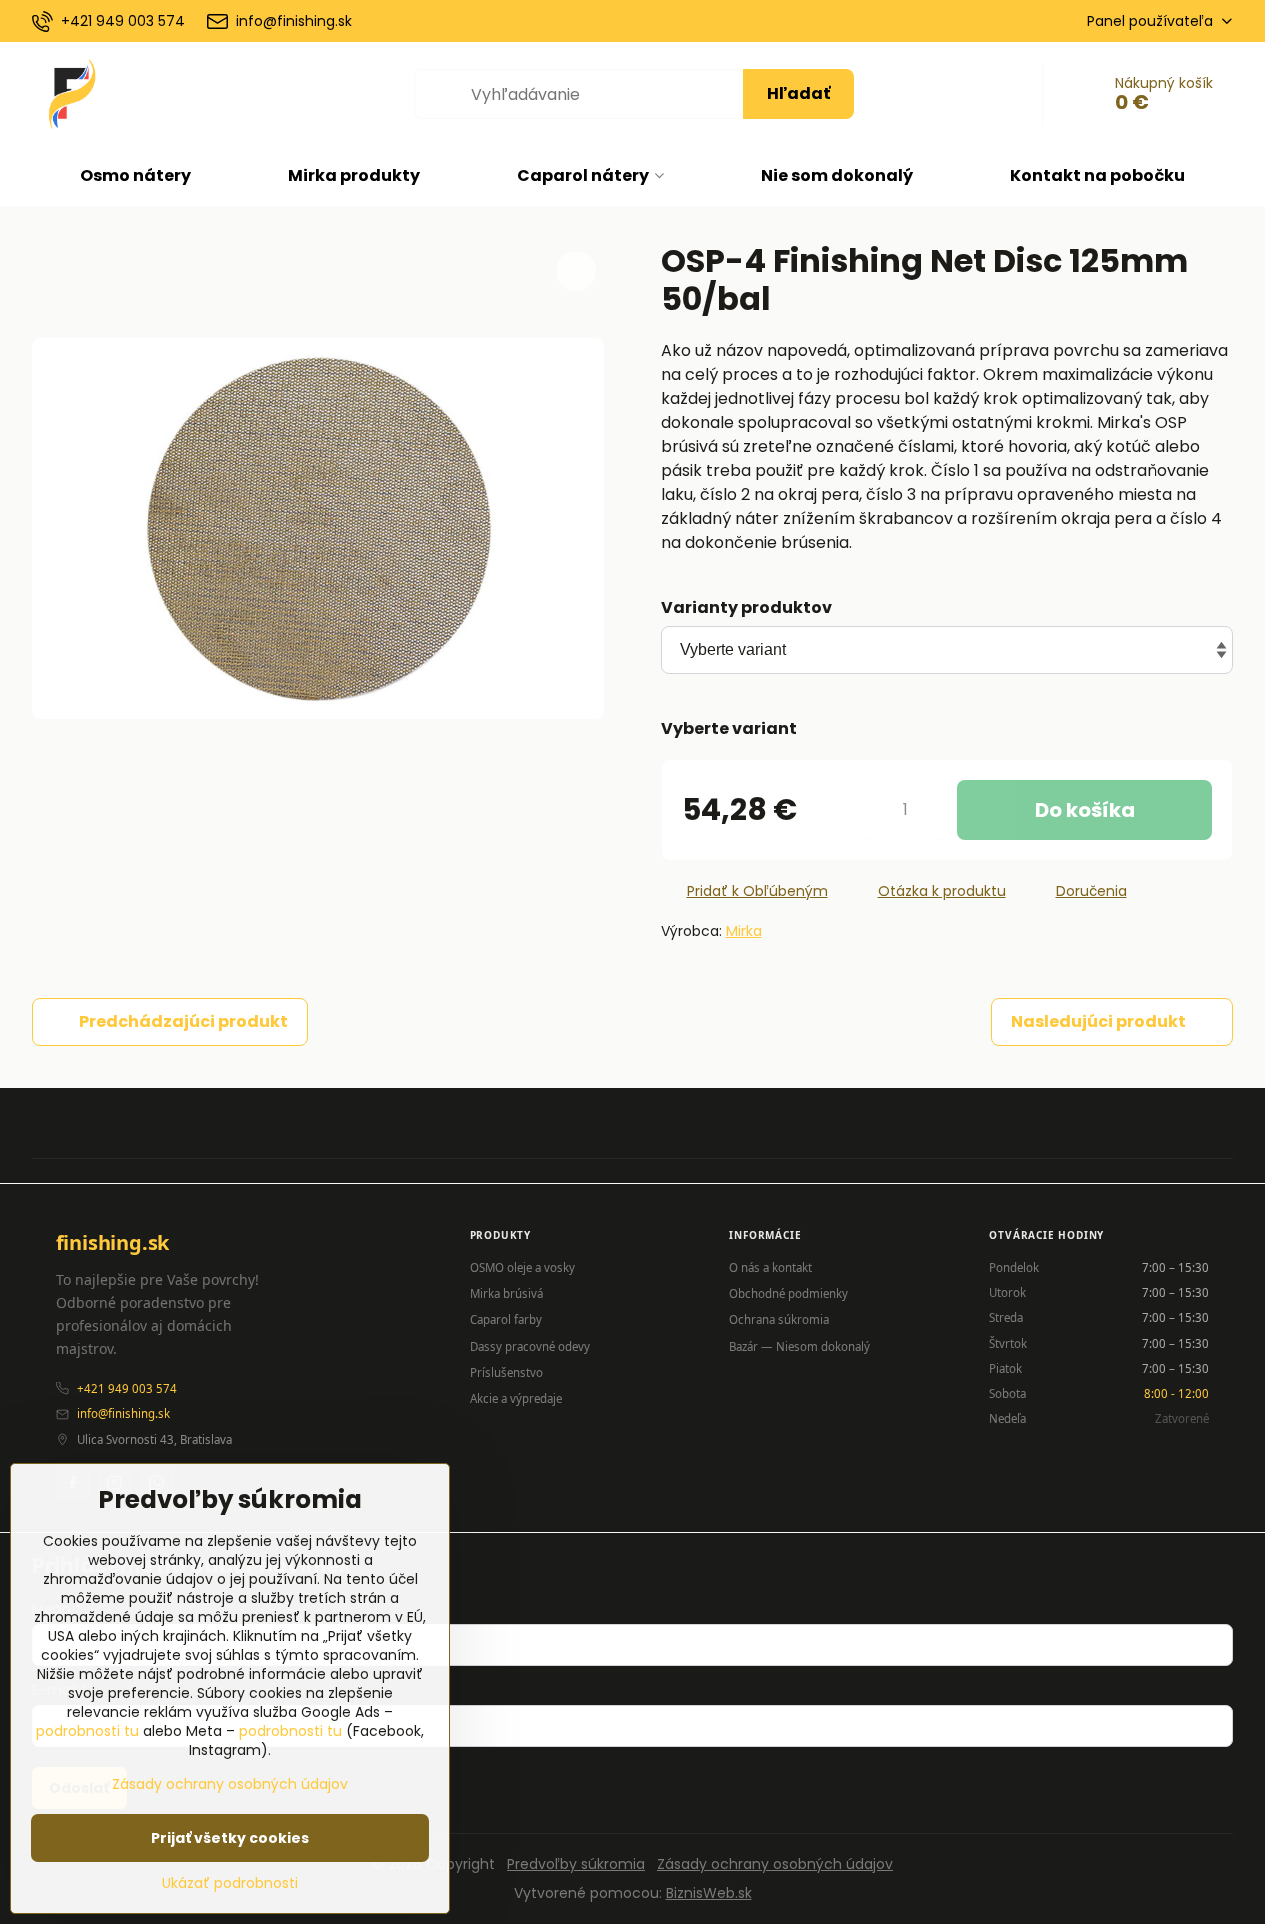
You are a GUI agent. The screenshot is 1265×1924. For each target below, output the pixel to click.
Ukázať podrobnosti (230, 1883)
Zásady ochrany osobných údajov (775, 1864)
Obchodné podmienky (788, 1293)
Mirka (744, 931)
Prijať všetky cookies (230, 1838)
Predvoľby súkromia (576, 1864)
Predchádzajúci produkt (183, 1021)
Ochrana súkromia (779, 1319)
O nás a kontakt (770, 1267)
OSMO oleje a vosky (522, 1267)
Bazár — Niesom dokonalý (799, 1346)
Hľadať (798, 93)
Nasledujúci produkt (1098, 1021)
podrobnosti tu (87, 1731)
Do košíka (1085, 810)
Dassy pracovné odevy (530, 1346)
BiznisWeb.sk (709, 1893)
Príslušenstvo (506, 1372)
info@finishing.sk (123, 1413)
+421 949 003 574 (127, 1388)
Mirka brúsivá (506, 1293)
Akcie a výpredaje (516, 1398)
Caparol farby (506, 1319)
